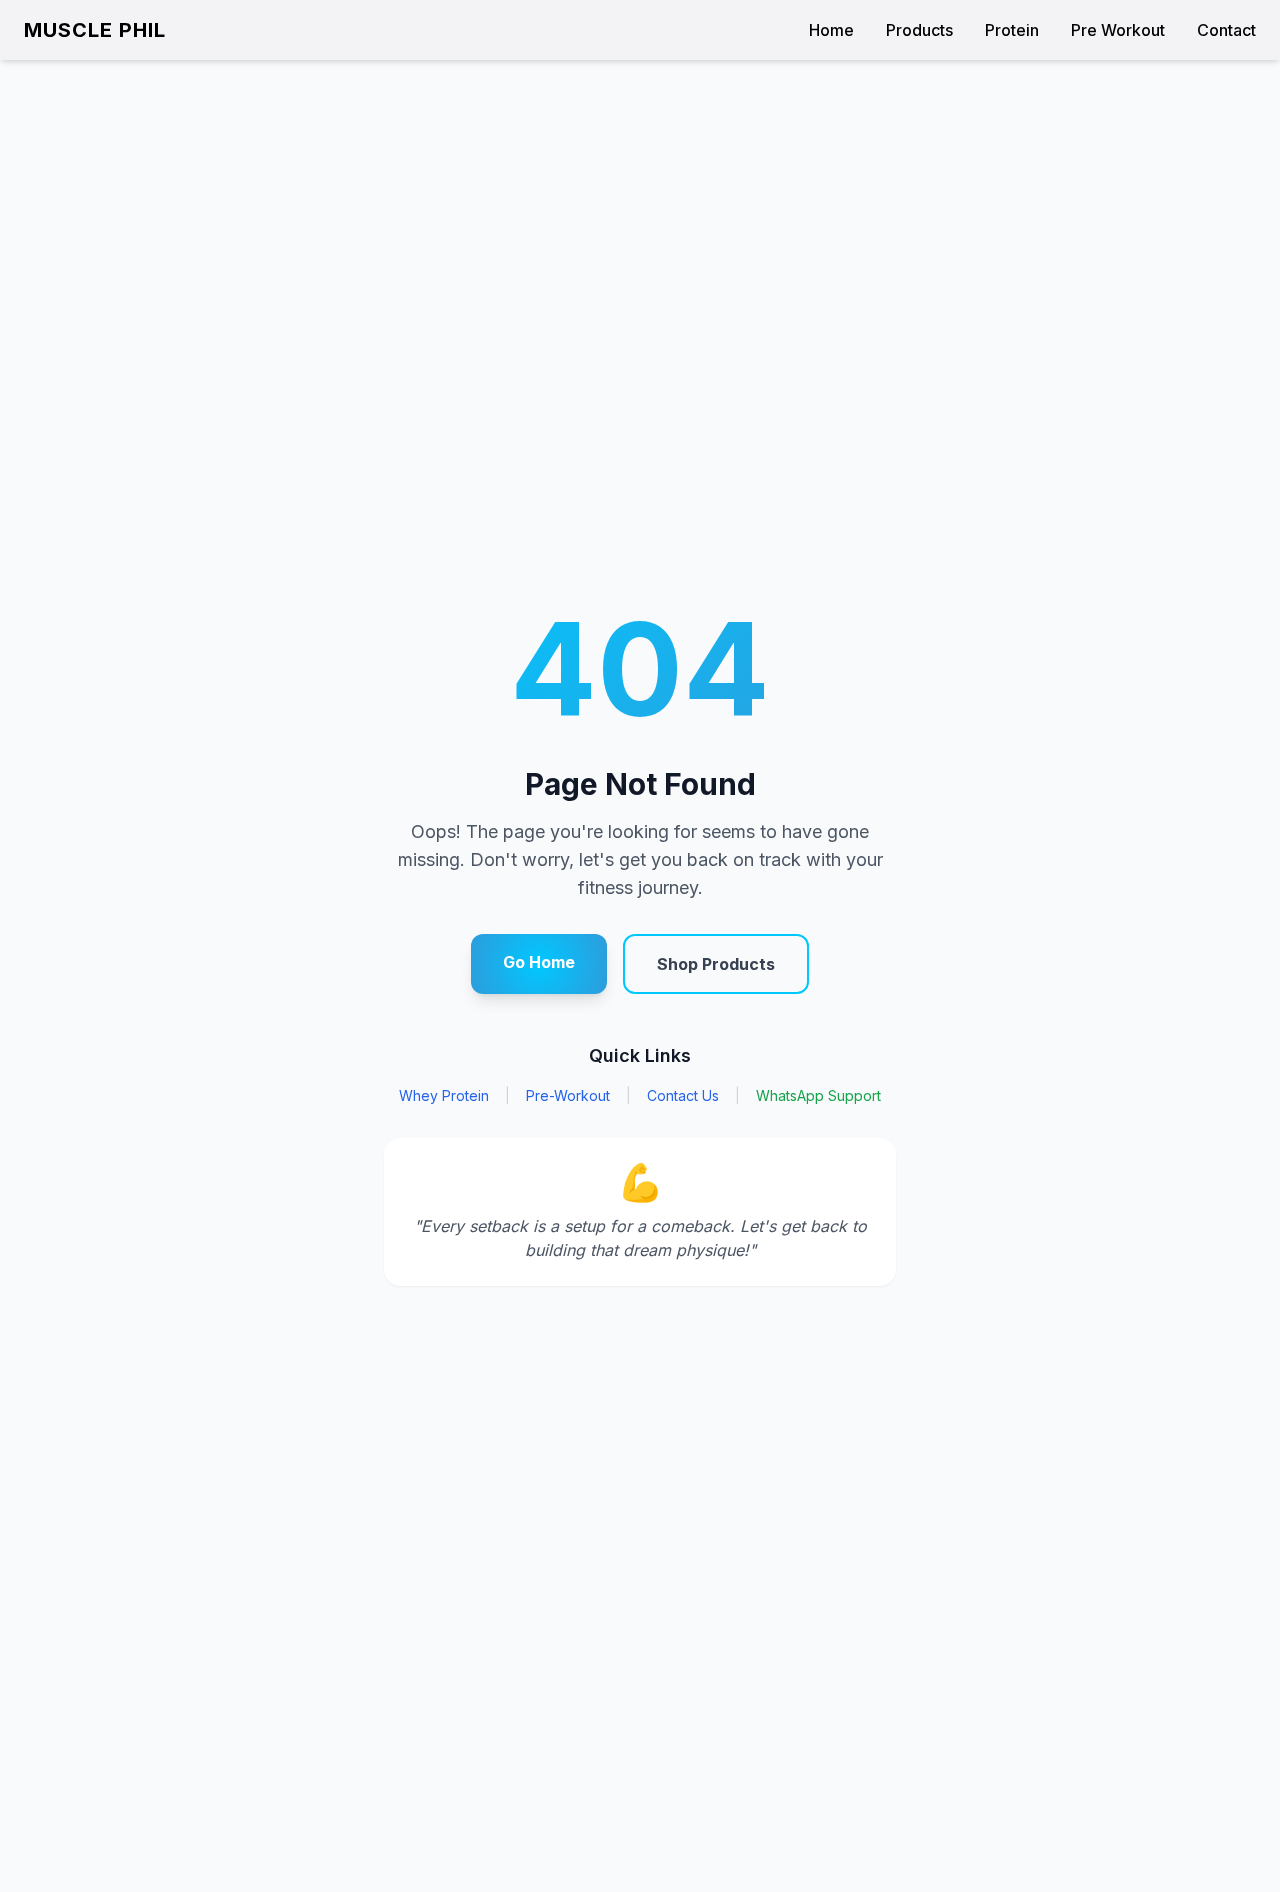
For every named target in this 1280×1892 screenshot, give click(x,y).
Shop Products (716, 964)
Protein (1012, 30)
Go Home (539, 962)
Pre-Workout (568, 1095)
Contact (1226, 30)
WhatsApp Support (818, 1095)
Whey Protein (444, 1095)
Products (919, 30)
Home (831, 30)
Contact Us (683, 1095)
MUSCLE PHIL (95, 30)
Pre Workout (1118, 30)
